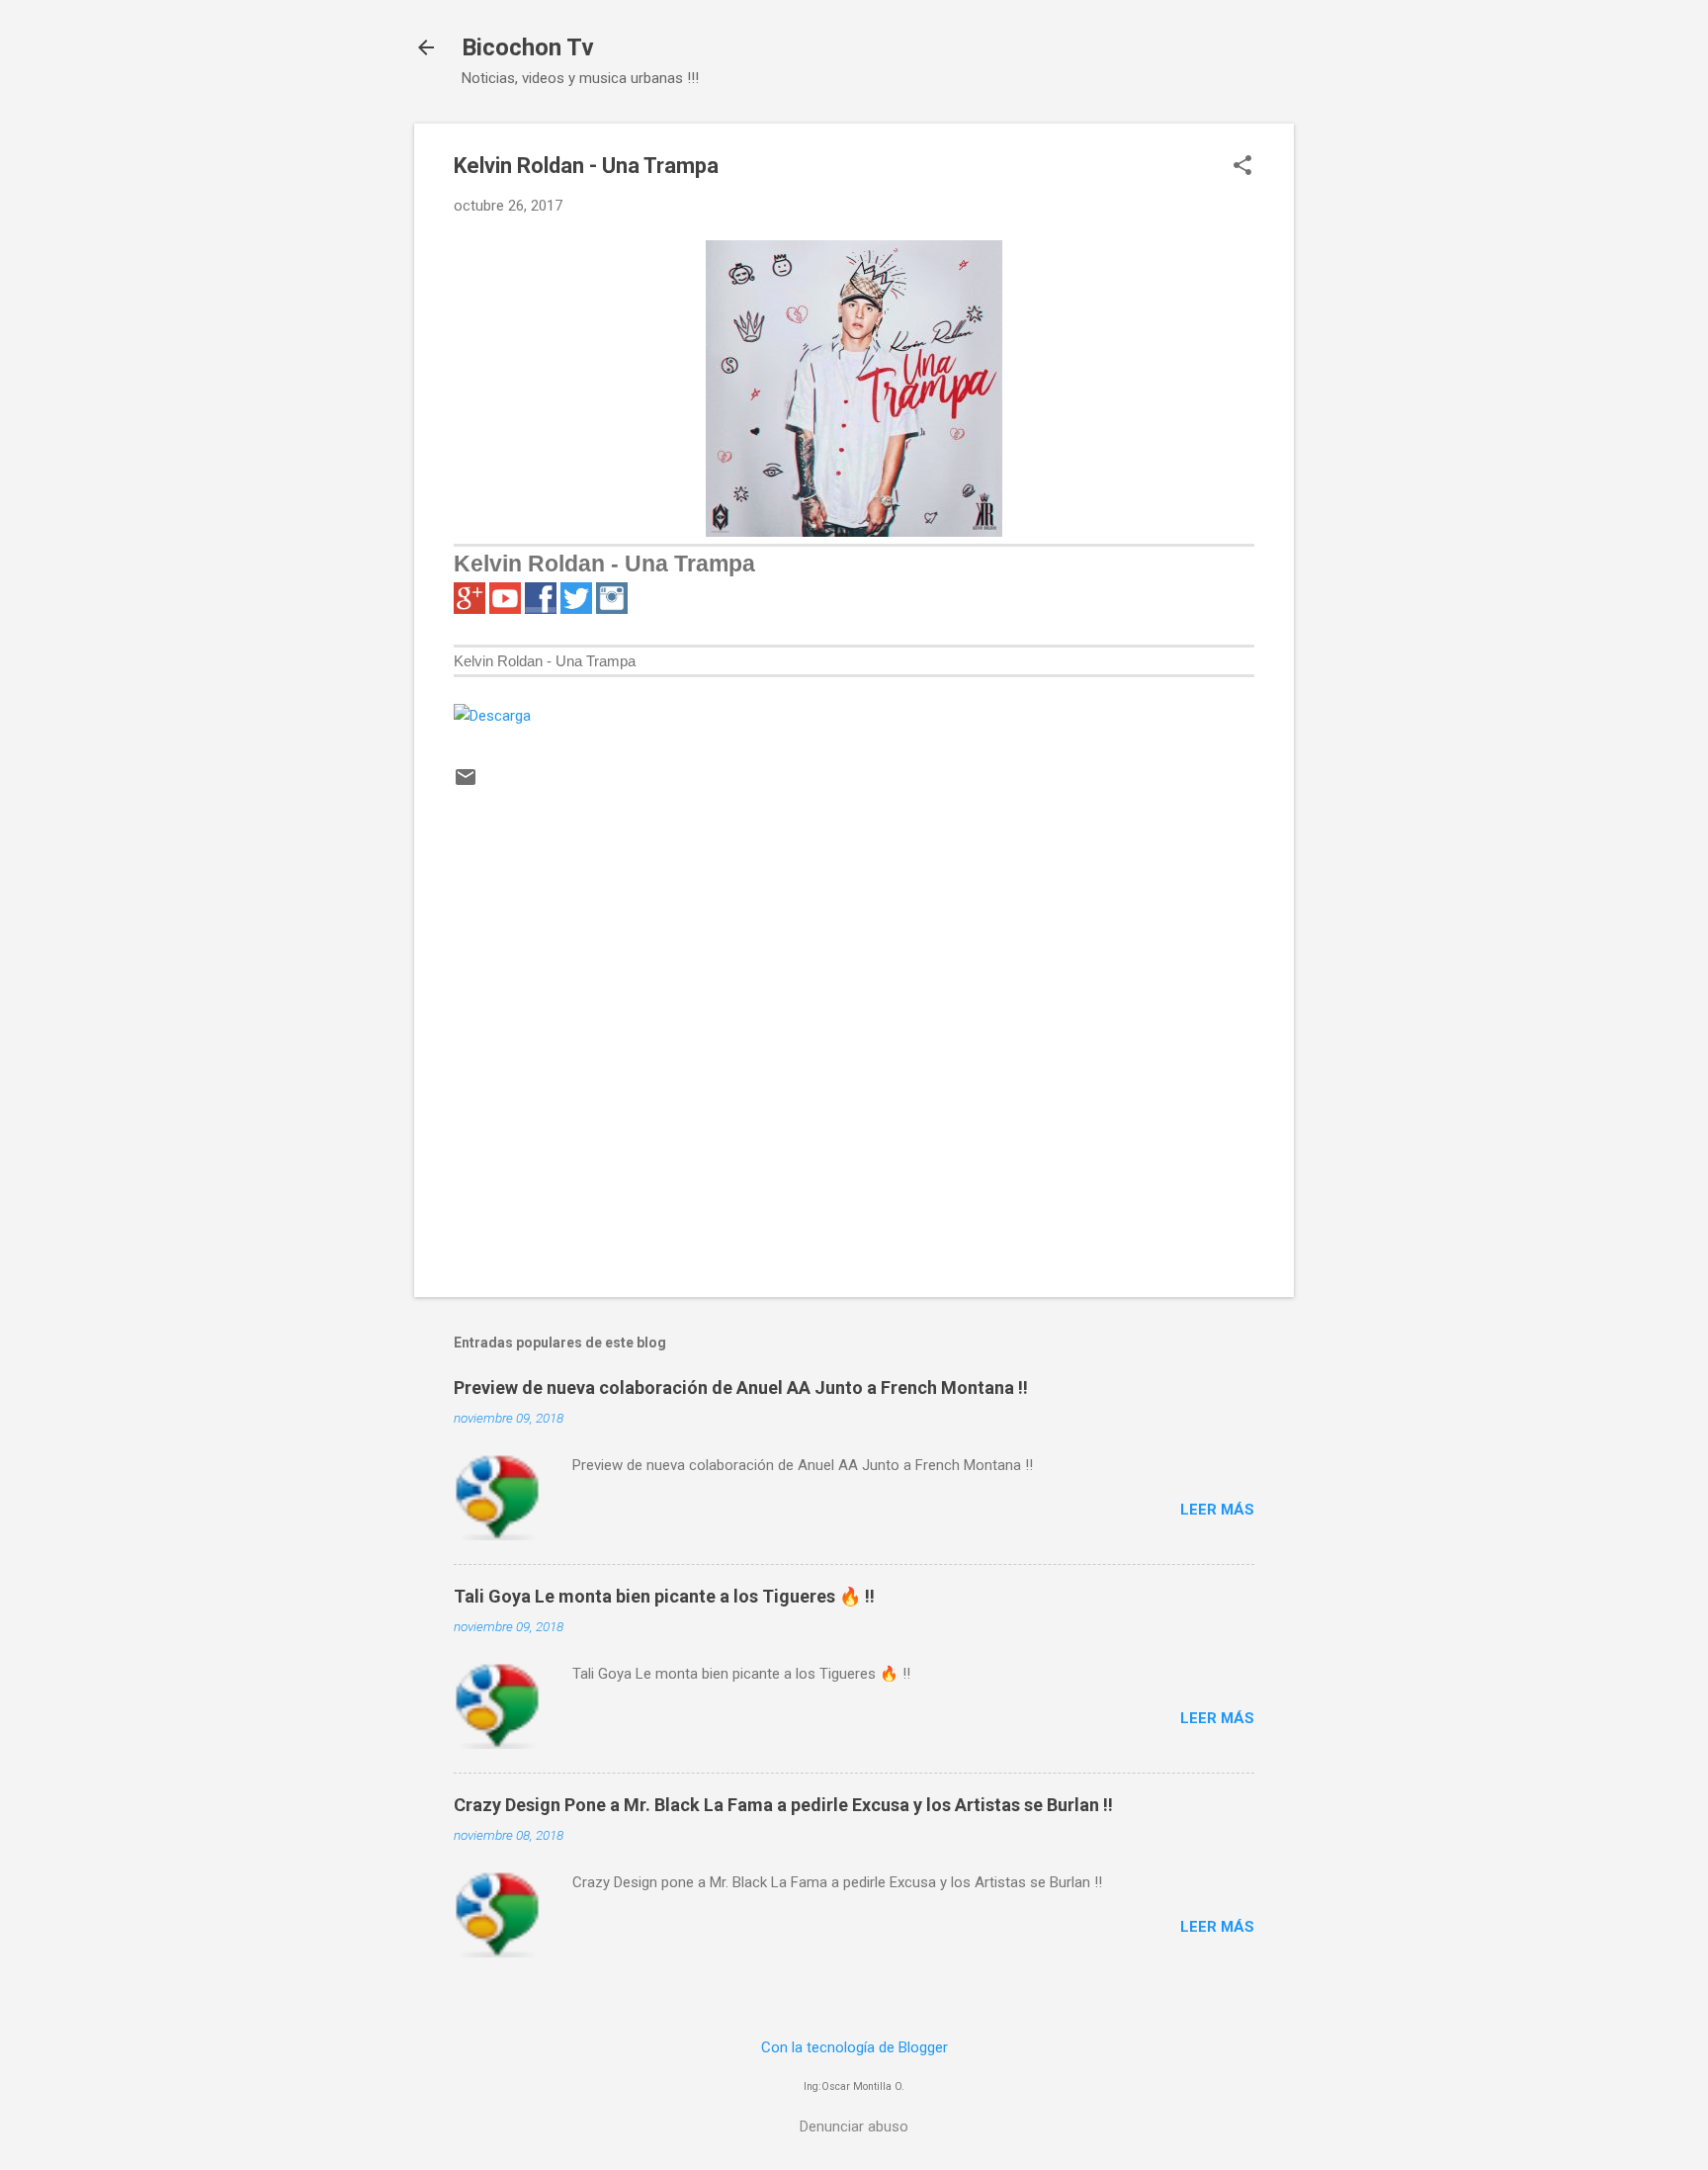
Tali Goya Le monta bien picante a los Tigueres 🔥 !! (664, 1596)
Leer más (1217, 1510)
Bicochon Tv (528, 47)
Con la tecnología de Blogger (854, 2047)
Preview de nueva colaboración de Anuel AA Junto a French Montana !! (741, 1388)
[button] (1242, 167)
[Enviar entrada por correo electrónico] (466, 784)
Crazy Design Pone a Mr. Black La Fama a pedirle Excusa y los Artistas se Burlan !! (783, 1805)
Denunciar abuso (854, 2127)
